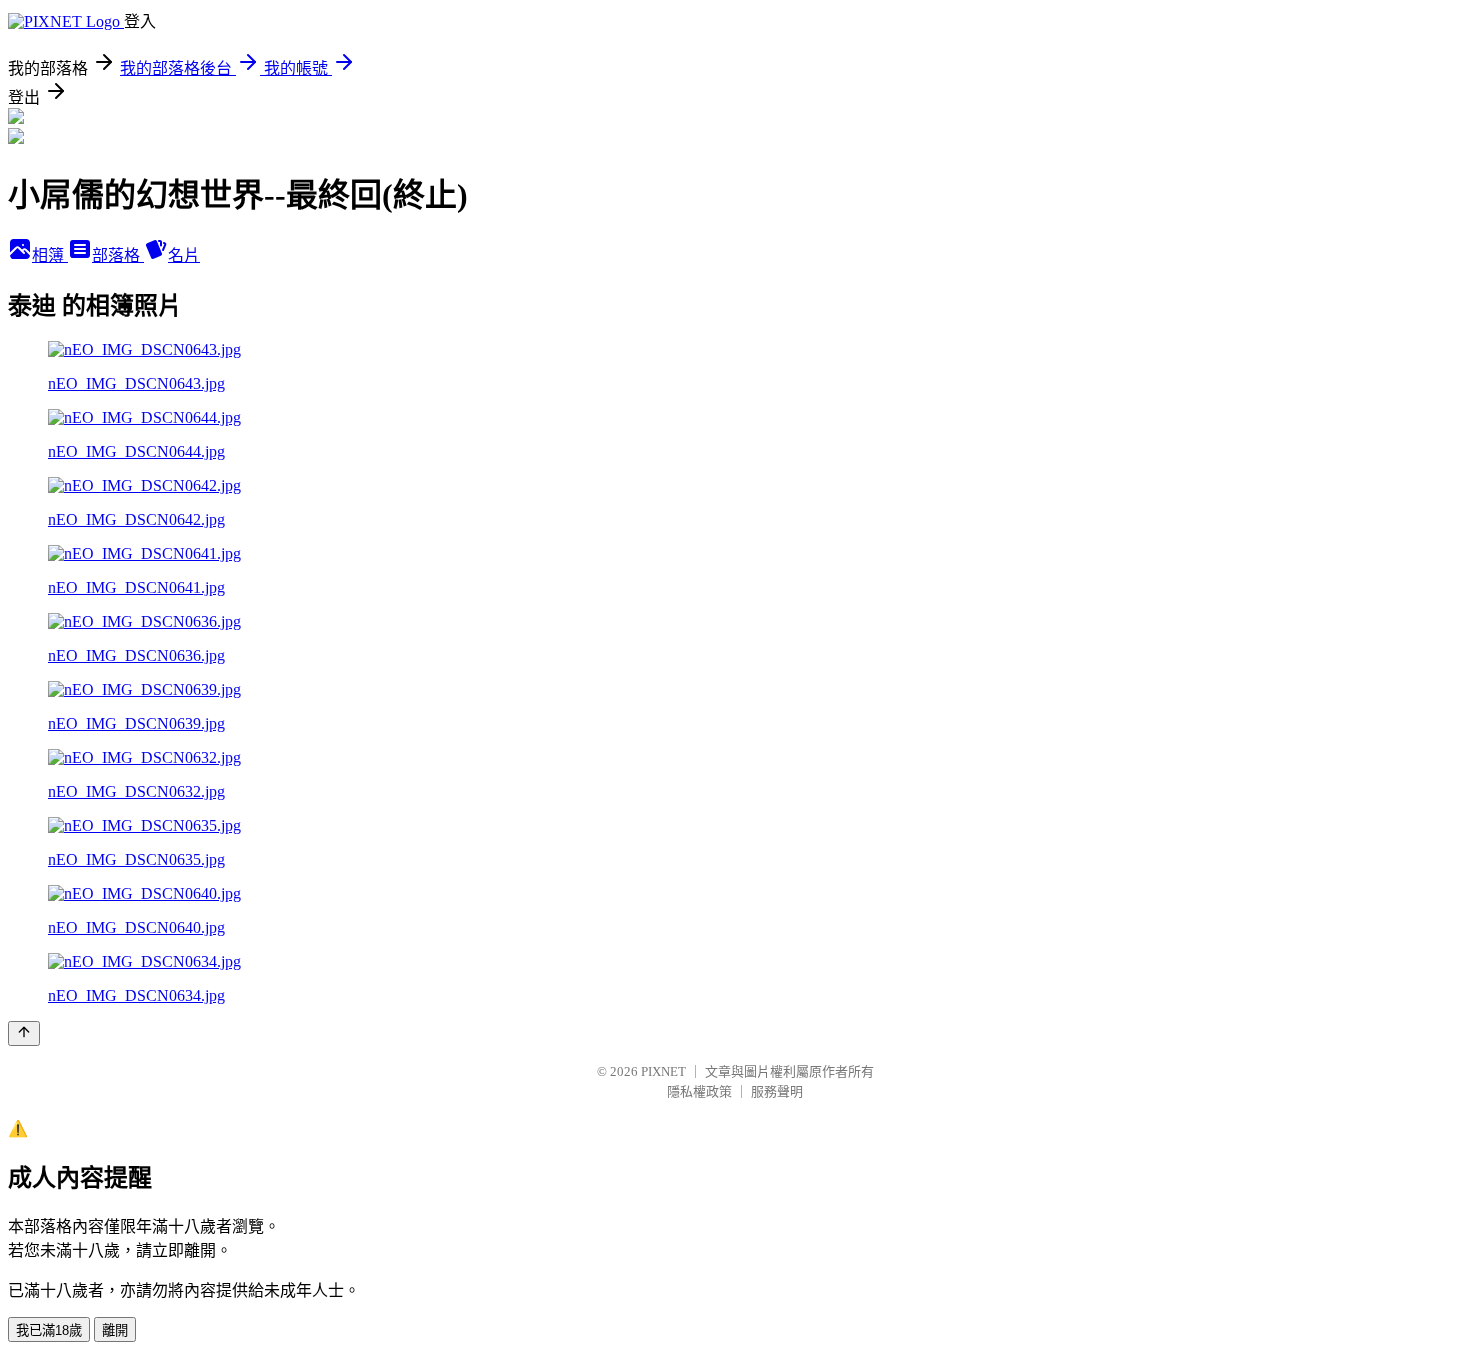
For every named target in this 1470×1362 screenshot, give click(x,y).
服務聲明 (777, 1091)
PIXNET (663, 1071)
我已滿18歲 (49, 1330)
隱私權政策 (699, 1091)
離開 (115, 1330)
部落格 (118, 255)
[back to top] (24, 1033)
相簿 (50, 255)
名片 (184, 255)
